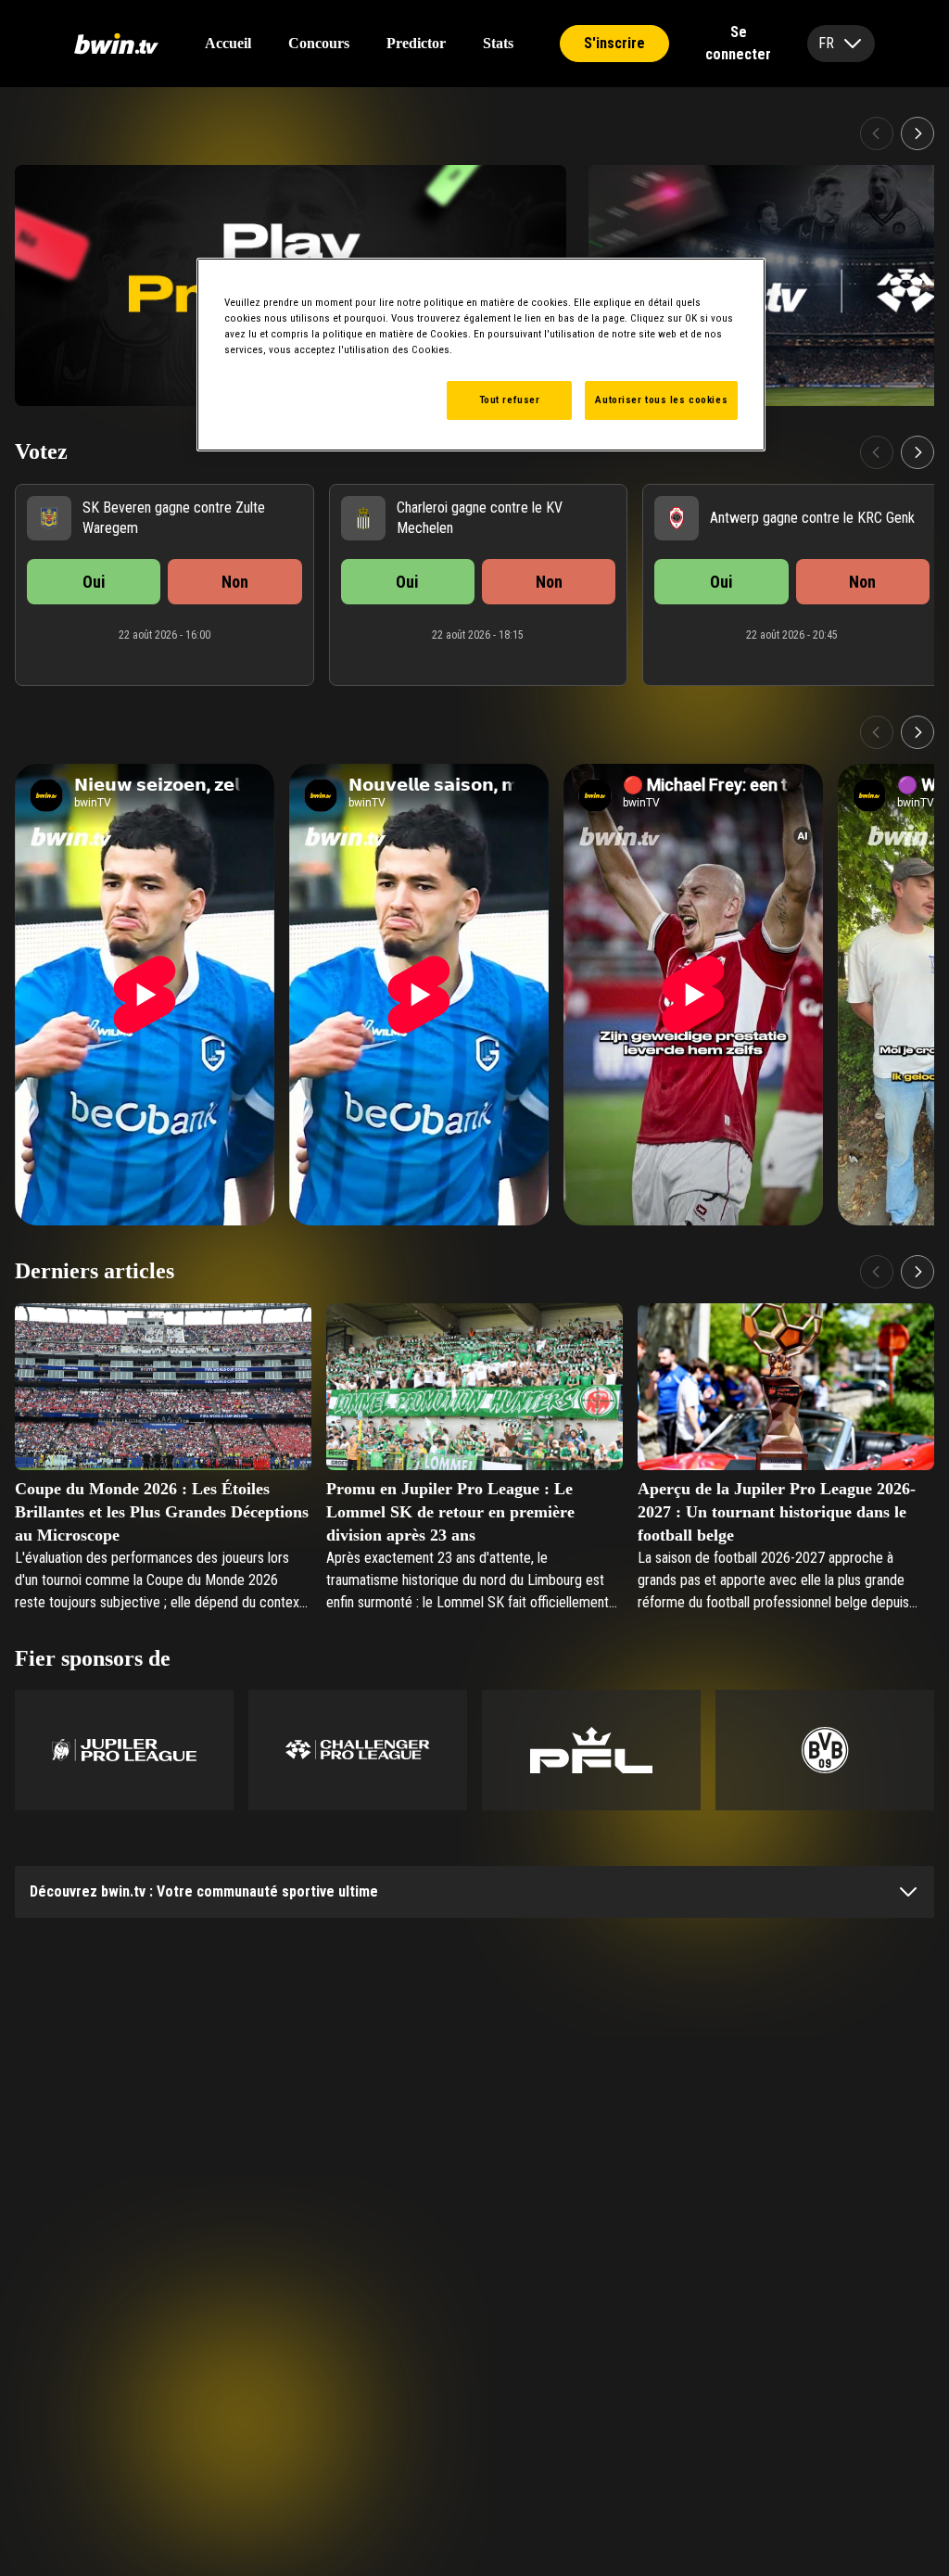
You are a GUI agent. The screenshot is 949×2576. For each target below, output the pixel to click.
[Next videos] (917, 732)
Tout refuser (510, 400)
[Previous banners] (877, 133)
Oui (94, 582)
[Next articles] (917, 1272)
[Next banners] (917, 133)
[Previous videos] (877, 732)
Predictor (416, 43)
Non (235, 582)
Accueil (228, 43)
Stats (498, 43)
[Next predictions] (917, 452)
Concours (319, 43)
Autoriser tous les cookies (661, 400)
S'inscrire (614, 43)
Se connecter (738, 44)
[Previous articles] (877, 1272)
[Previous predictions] (877, 452)
